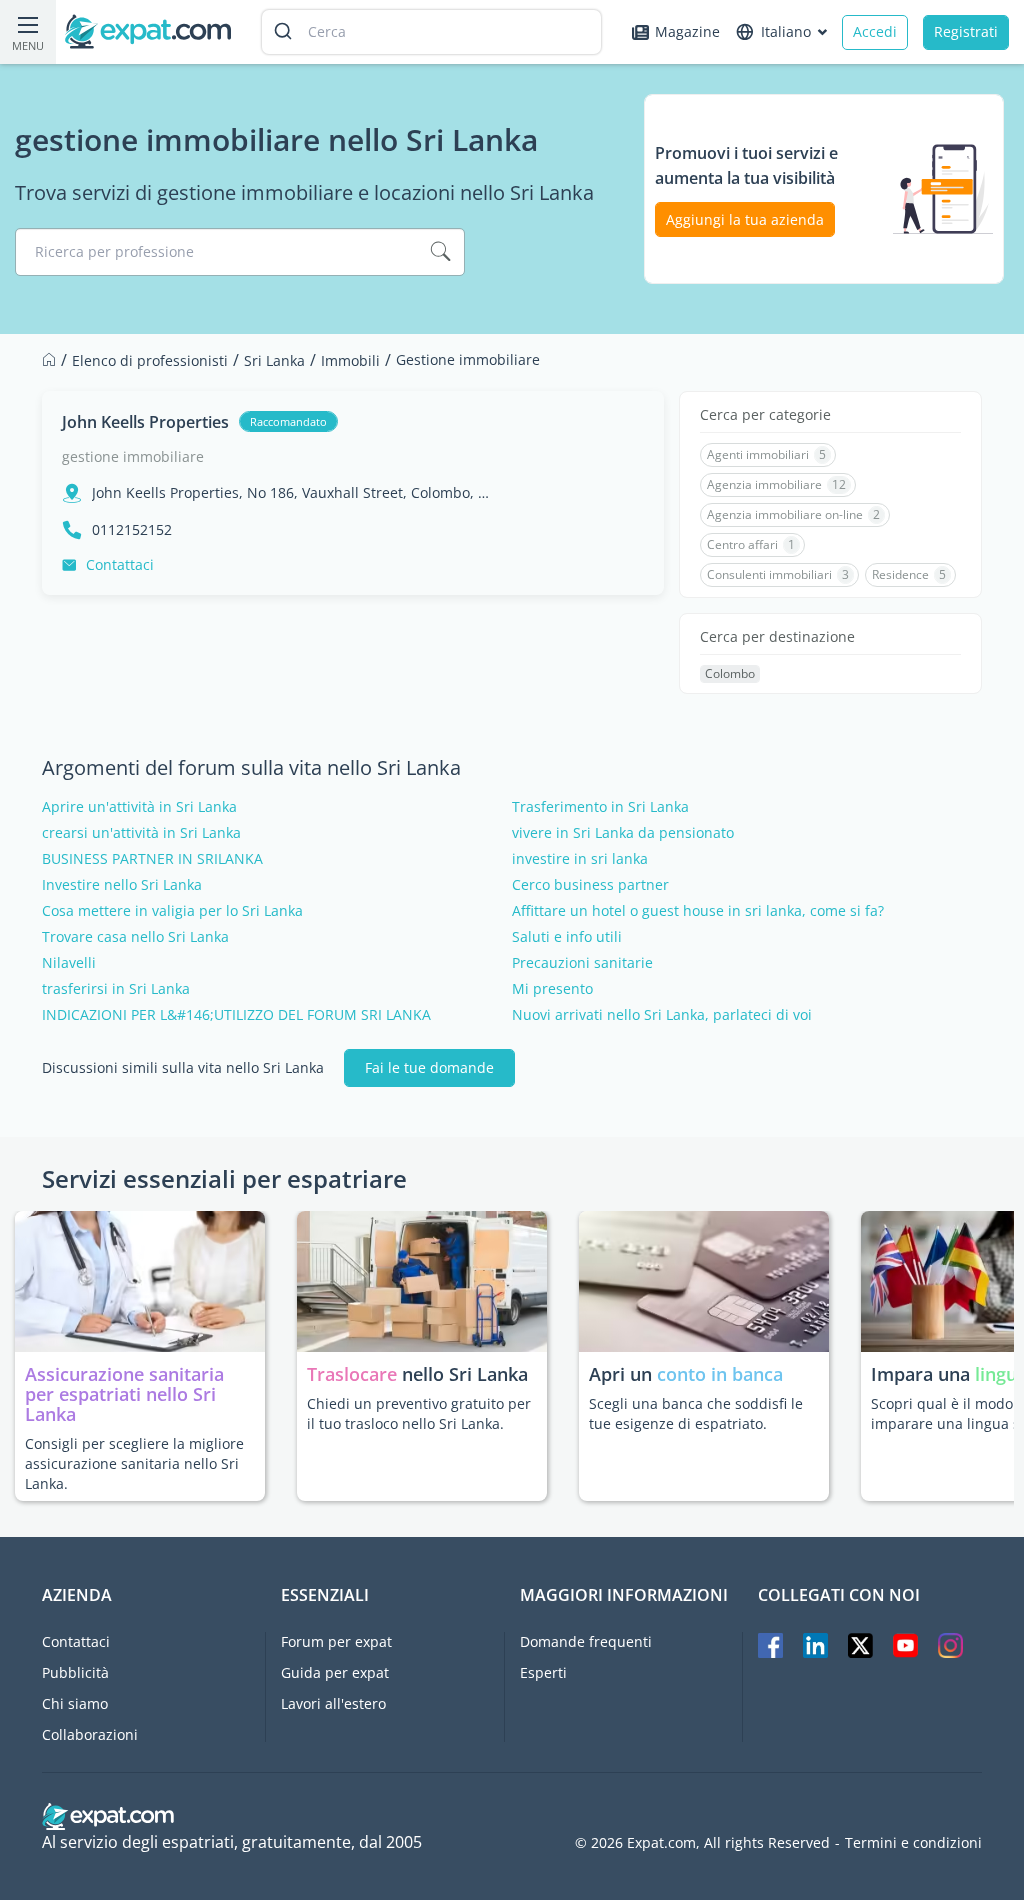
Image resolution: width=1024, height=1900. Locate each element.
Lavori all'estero (333, 1703)
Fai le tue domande (429, 1067)
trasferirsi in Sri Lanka (116, 989)
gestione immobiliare (133, 456)
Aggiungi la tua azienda (745, 219)
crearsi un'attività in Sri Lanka (141, 833)
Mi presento (552, 989)
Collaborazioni (90, 1734)
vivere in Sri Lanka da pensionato (623, 833)
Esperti (543, 1672)
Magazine (687, 31)
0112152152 (132, 530)
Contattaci (120, 564)
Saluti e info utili (567, 937)
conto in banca (720, 1374)
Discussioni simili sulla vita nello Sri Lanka (183, 1068)
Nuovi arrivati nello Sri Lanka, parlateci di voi (662, 1015)
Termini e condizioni (913, 1843)
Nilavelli (69, 963)
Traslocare (354, 1374)
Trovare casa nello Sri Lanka (135, 937)
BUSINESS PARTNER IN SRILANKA (152, 859)
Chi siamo (75, 1703)
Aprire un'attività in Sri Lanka (139, 807)
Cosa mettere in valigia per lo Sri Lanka (172, 911)
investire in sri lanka (580, 859)
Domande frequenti (586, 1641)
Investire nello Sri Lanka (122, 885)
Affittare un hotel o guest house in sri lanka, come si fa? (698, 911)
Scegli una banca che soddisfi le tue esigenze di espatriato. (696, 1413)
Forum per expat (336, 1641)
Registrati (966, 31)
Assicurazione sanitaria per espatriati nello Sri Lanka (124, 1394)
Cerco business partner (590, 885)
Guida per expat (335, 1672)
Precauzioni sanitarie (582, 963)
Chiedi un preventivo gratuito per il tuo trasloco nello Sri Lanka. (419, 1413)
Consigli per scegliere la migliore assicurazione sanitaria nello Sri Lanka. (134, 1463)
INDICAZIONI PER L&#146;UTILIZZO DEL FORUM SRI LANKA (236, 1015)
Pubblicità (75, 1672)
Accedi (875, 31)
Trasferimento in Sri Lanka (600, 807)
